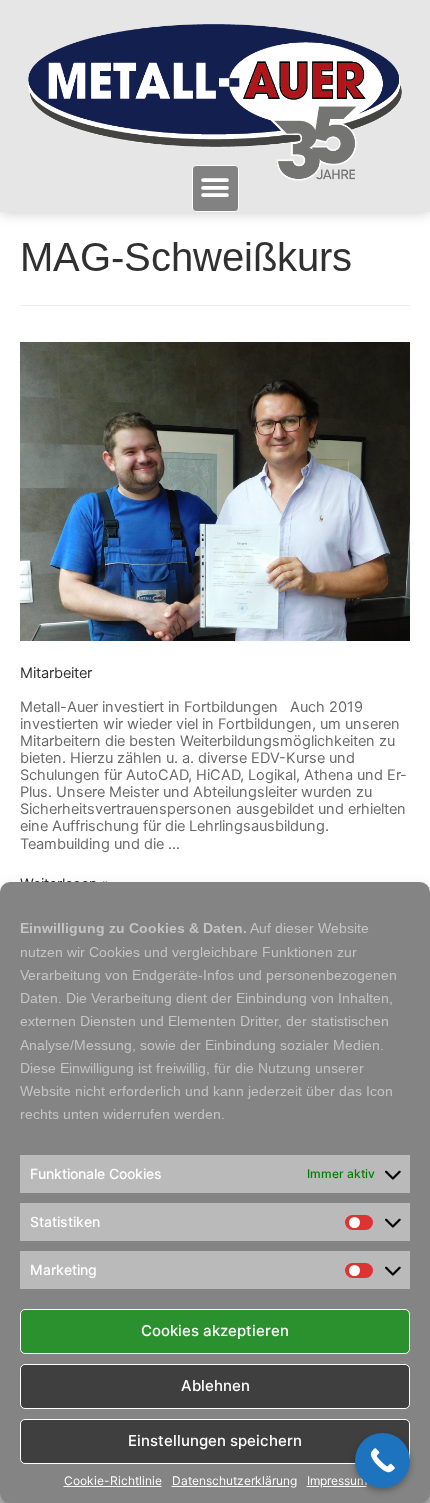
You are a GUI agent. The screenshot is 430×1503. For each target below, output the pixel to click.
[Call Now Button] (382, 1460)
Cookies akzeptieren (215, 1330)
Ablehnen (215, 1385)
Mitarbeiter (56, 673)
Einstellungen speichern (215, 1440)
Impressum (337, 1481)
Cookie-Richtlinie (113, 1481)
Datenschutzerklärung (234, 1481)
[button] (215, 188)
